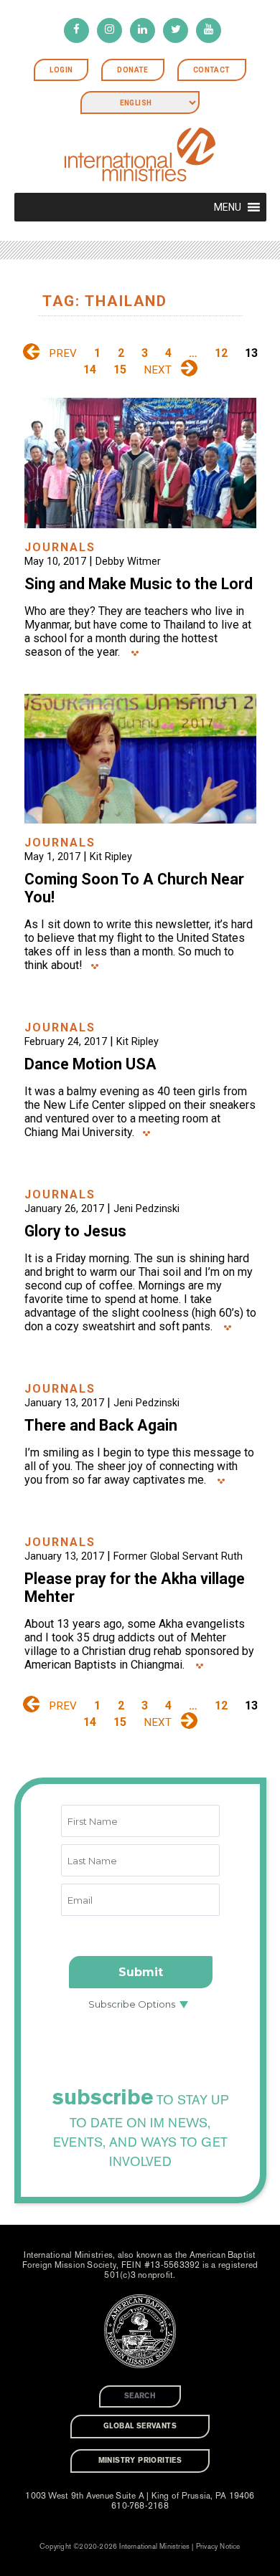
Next (158, 370)
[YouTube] (209, 30)
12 (221, 353)
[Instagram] (109, 30)
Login (61, 70)
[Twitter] (176, 30)
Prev (63, 353)
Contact (212, 70)
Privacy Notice (218, 2547)
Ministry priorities (140, 2461)
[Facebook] (76, 30)
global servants (140, 2426)
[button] (228, 207)
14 (90, 369)
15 (120, 369)
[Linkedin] (143, 30)
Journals (60, 547)
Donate (132, 70)
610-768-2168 (140, 2506)
